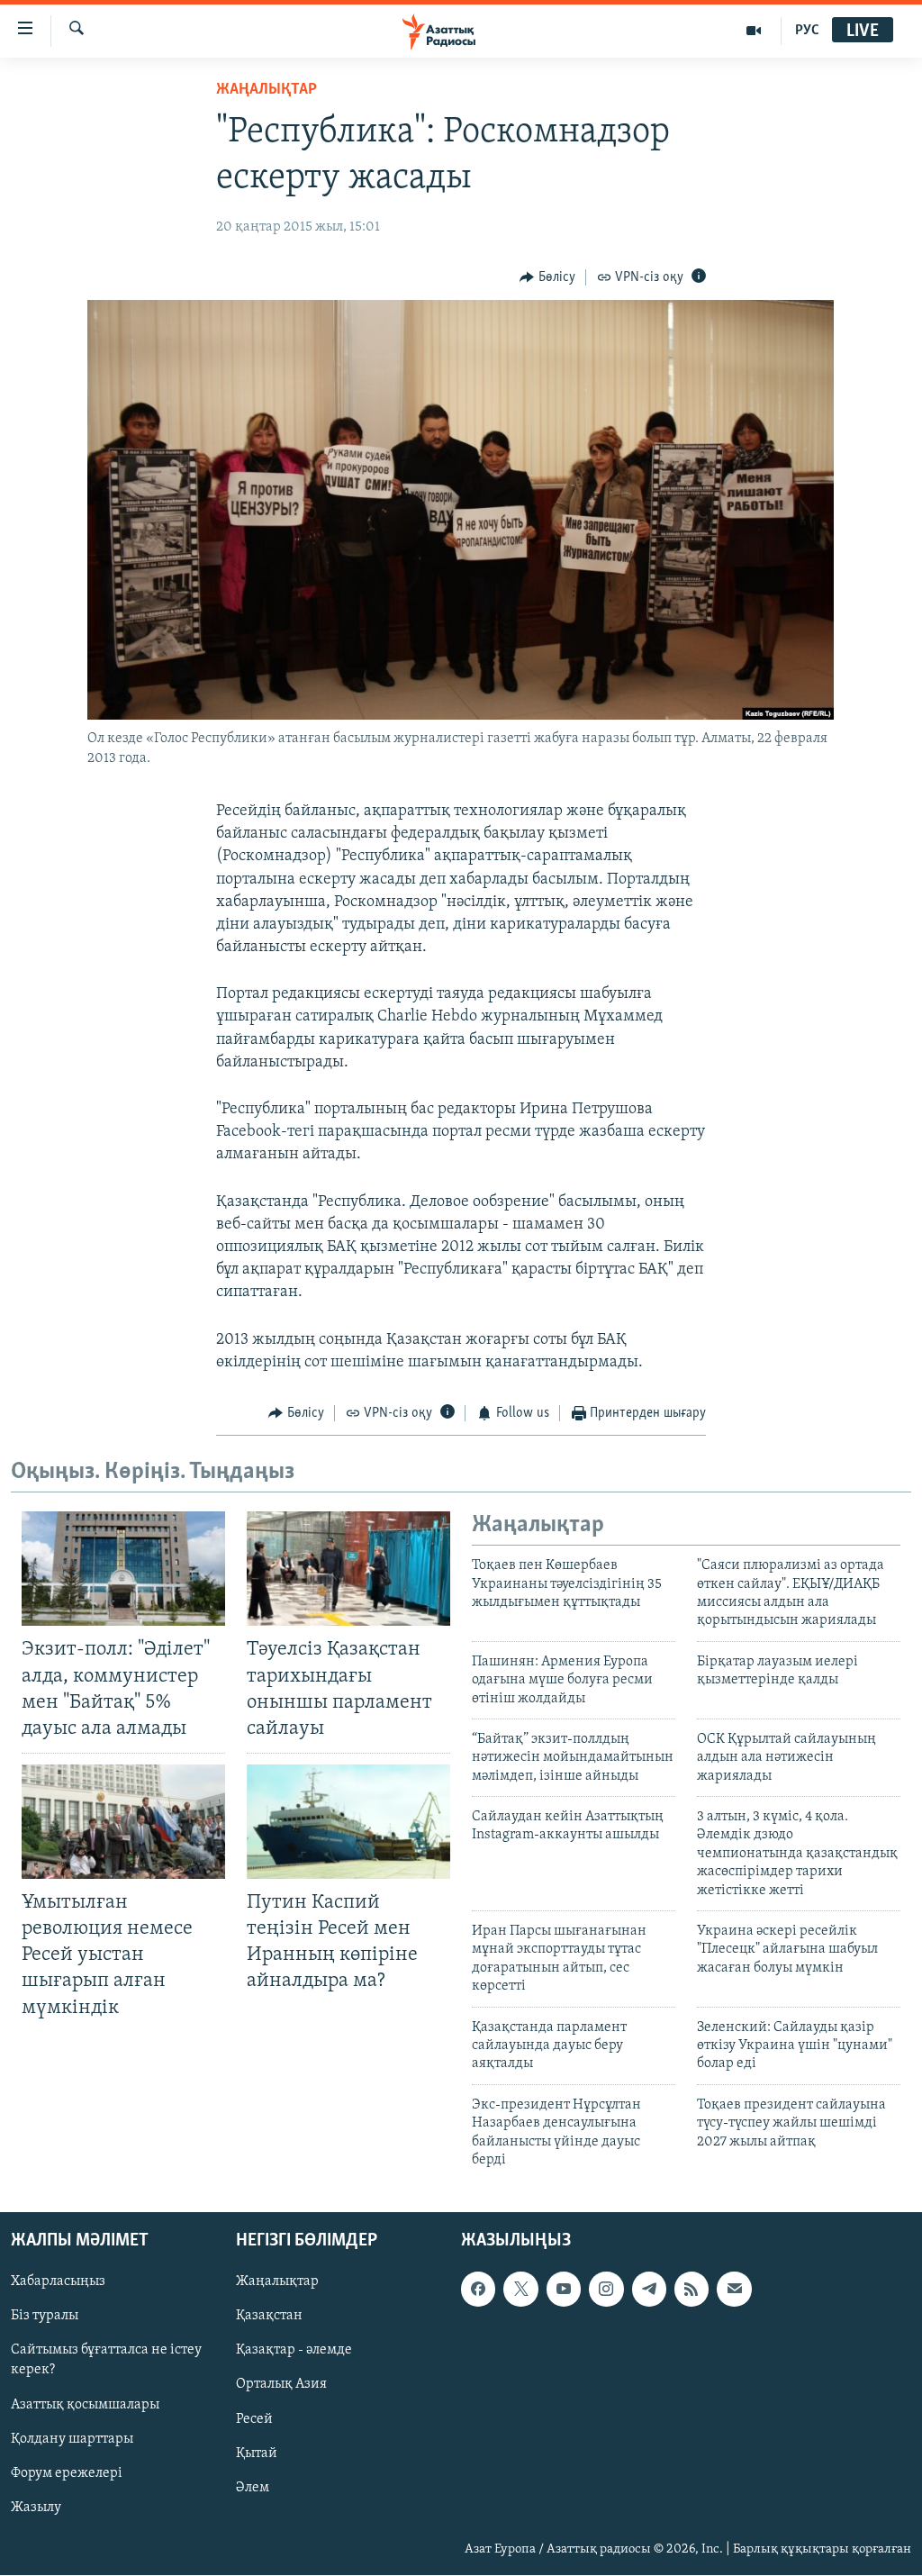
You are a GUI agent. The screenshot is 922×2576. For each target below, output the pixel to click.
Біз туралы (45, 2317)
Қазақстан (269, 2317)
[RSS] (691, 2290)
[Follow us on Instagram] (606, 2290)
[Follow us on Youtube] (564, 2290)
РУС (807, 31)
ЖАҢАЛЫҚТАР (267, 90)
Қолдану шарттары (72, 2439)
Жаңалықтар (277, 2282)
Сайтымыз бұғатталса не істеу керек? (106, 2361)
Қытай (257, 2454)
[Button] (547, 277)
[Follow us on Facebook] (478, 2290)
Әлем (253, 2488)
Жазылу (36, 2508)
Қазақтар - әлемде (294, 2351)
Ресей (254, 2419)
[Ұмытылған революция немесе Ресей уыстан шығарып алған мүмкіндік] (123, 1822)
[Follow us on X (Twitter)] (520, 2290)
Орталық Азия (281, 2385)
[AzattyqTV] (754, 31)
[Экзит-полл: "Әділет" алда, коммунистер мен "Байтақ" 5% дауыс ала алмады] (123, 1569)
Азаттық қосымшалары (85, 2405)
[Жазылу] (734, 2290)
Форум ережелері (67, 2473)
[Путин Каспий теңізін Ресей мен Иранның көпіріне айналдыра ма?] (348, 1822)
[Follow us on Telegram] (649, 2290)
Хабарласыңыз (58, 2282)
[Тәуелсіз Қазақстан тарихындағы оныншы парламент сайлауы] (348, 1569)
